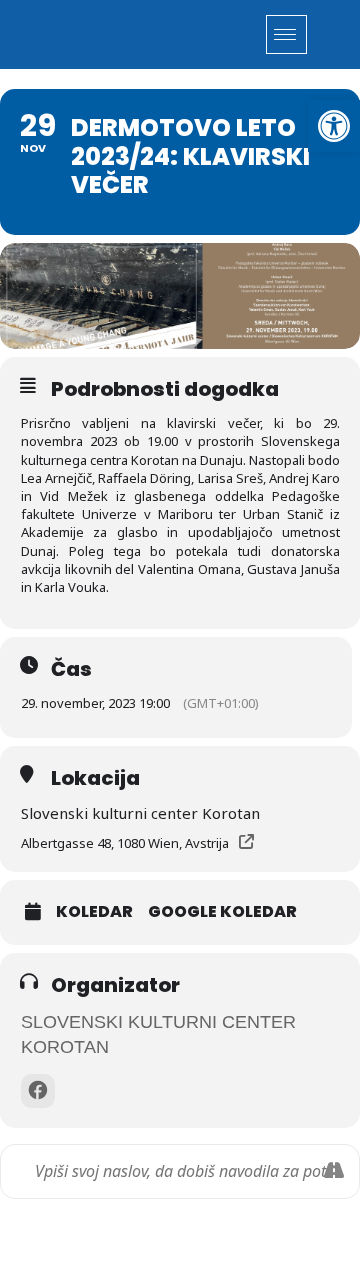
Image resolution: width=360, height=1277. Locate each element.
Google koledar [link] (222, 912)
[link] (334, 126)
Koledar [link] (94, 912)
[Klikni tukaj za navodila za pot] (333, 1171)
